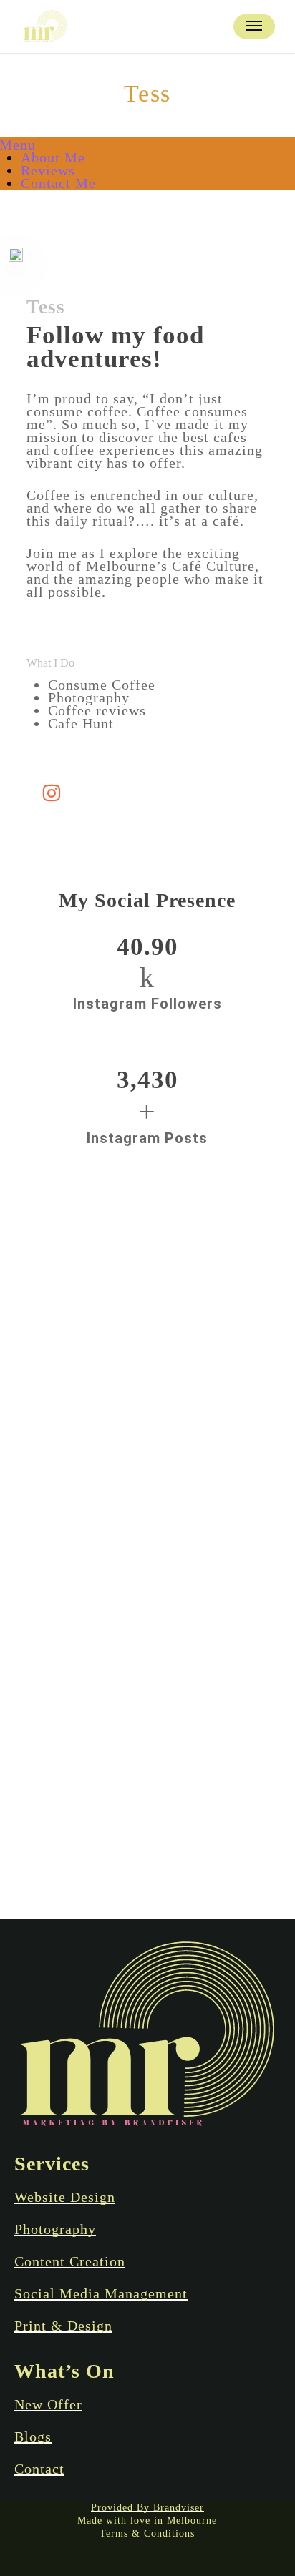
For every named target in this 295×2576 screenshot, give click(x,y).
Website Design (65, 2197)
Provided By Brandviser (147, 2508)
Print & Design (63, 2326)
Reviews (48, 170)
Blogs (33, 2437)
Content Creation (70, 2261)
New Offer (48, 2404)
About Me (53, 157)
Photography (55, 2229)
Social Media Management (101, 2293)
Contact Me (58, 183)
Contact (39, 2469)
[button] (254, 26)
